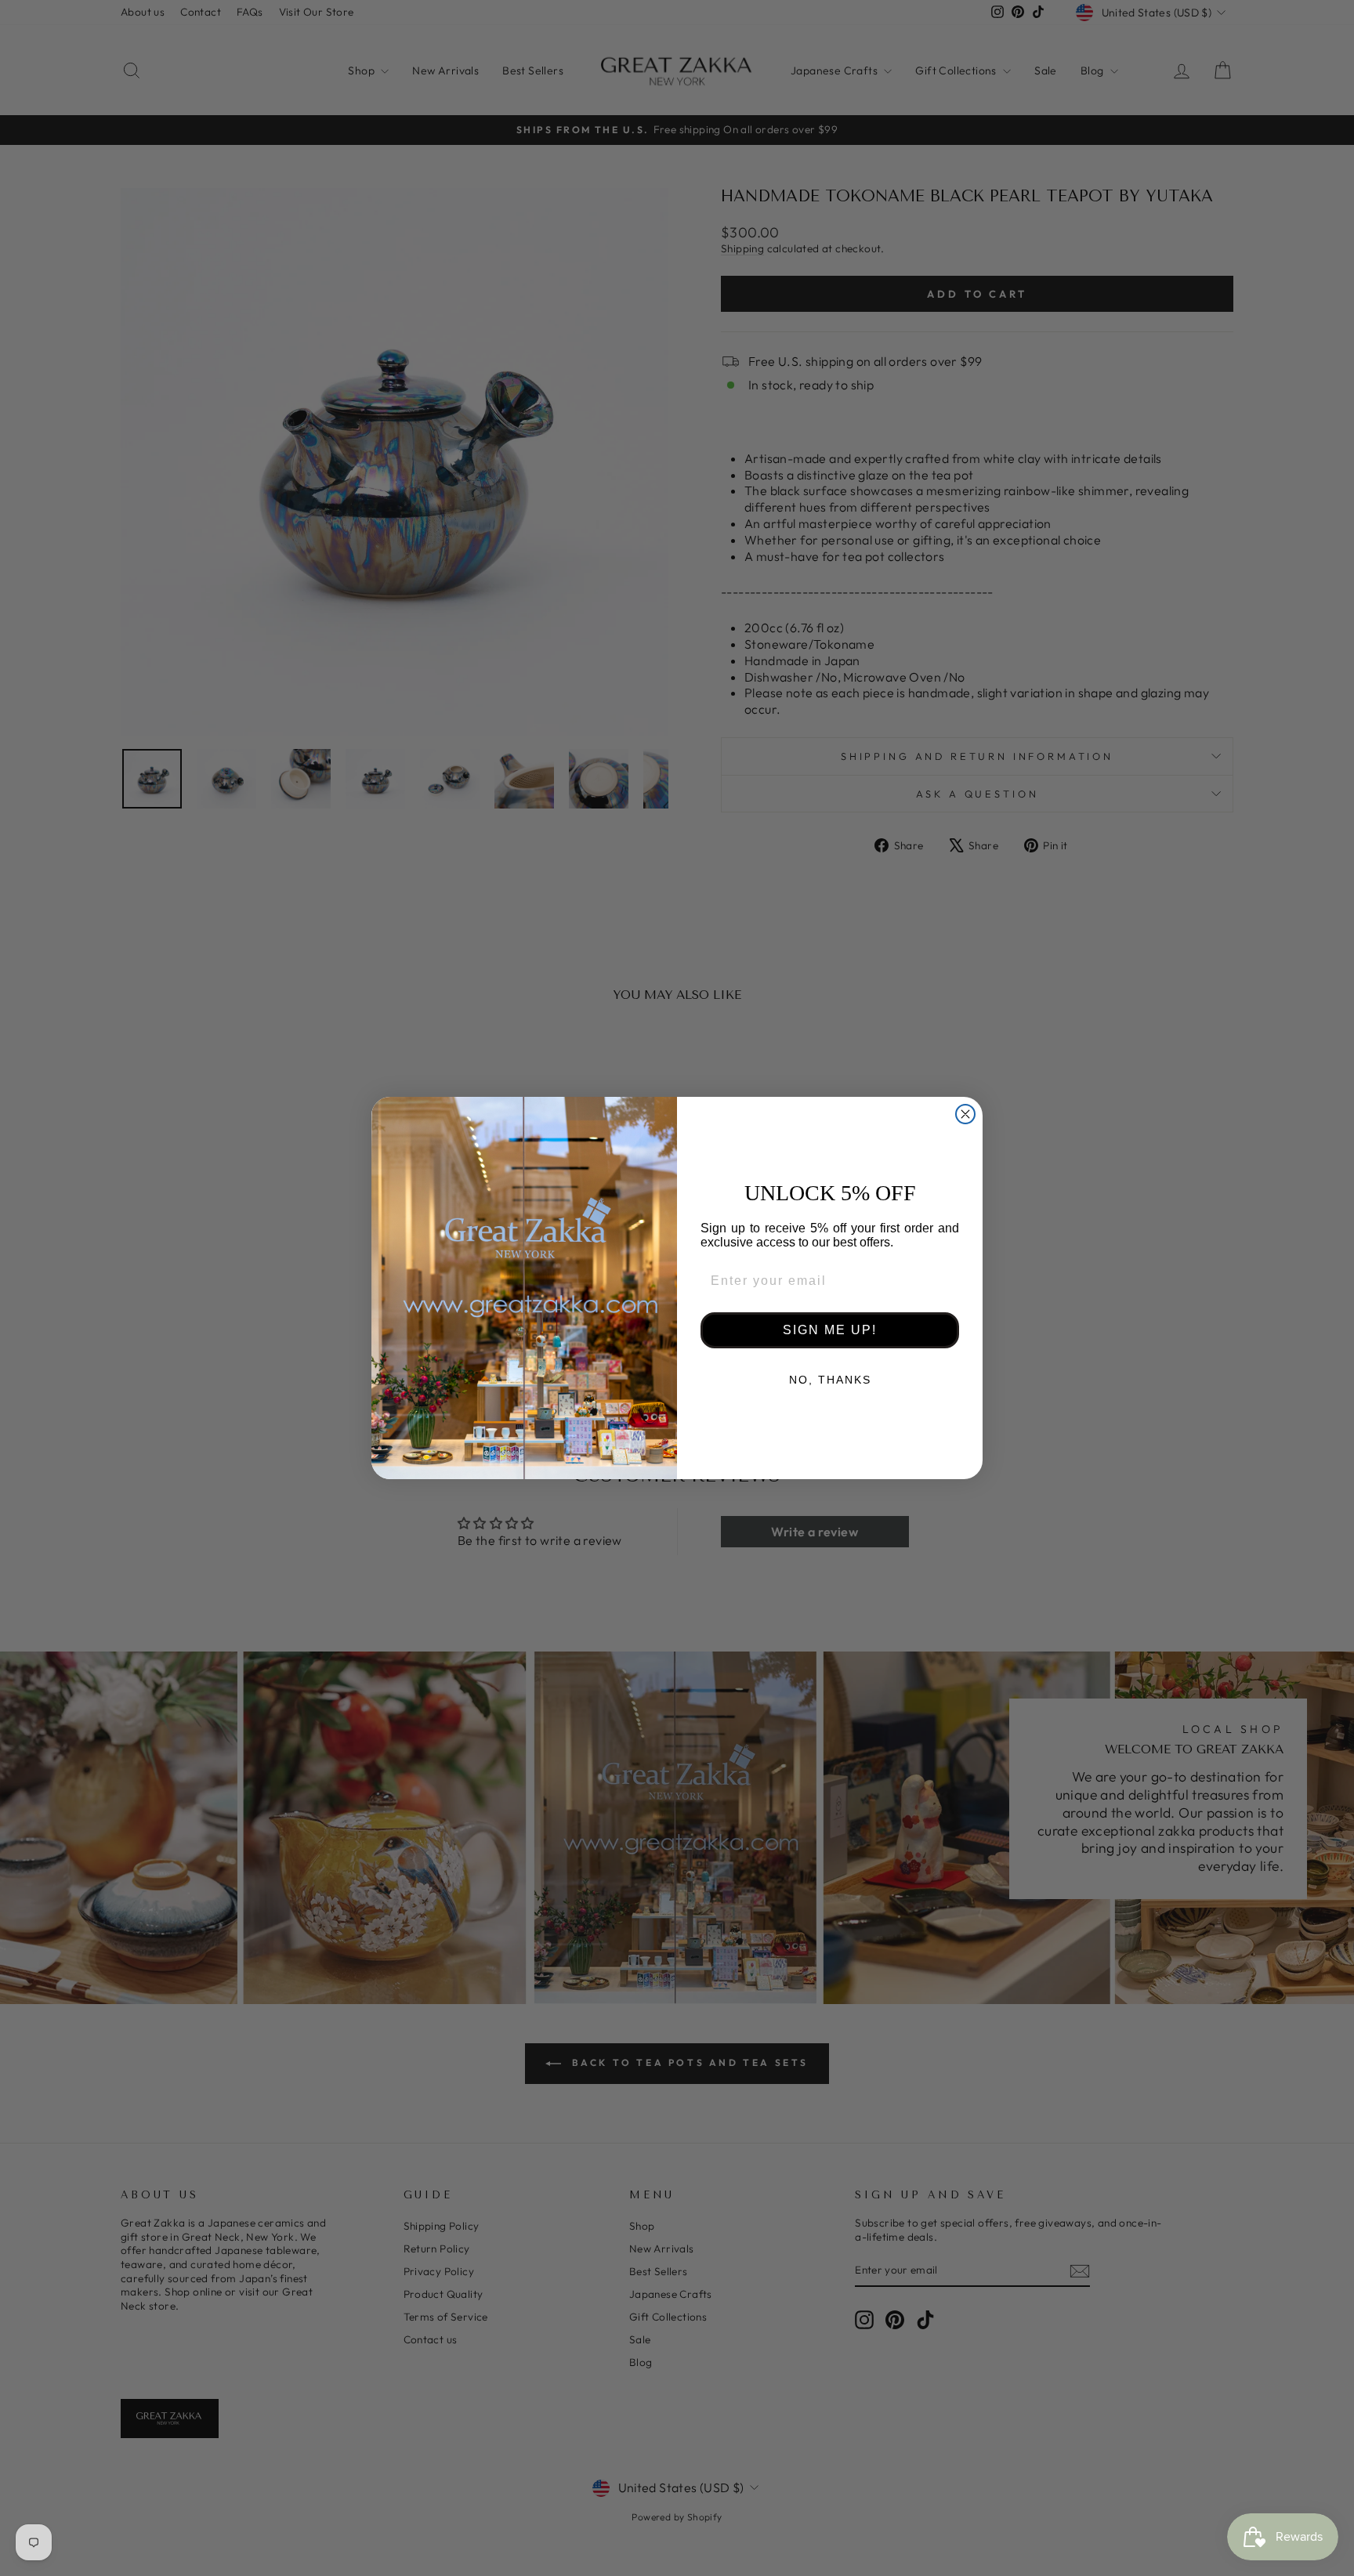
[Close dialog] (965, 1114)
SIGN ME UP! (830, 1330)
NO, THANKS (830, 1380)
